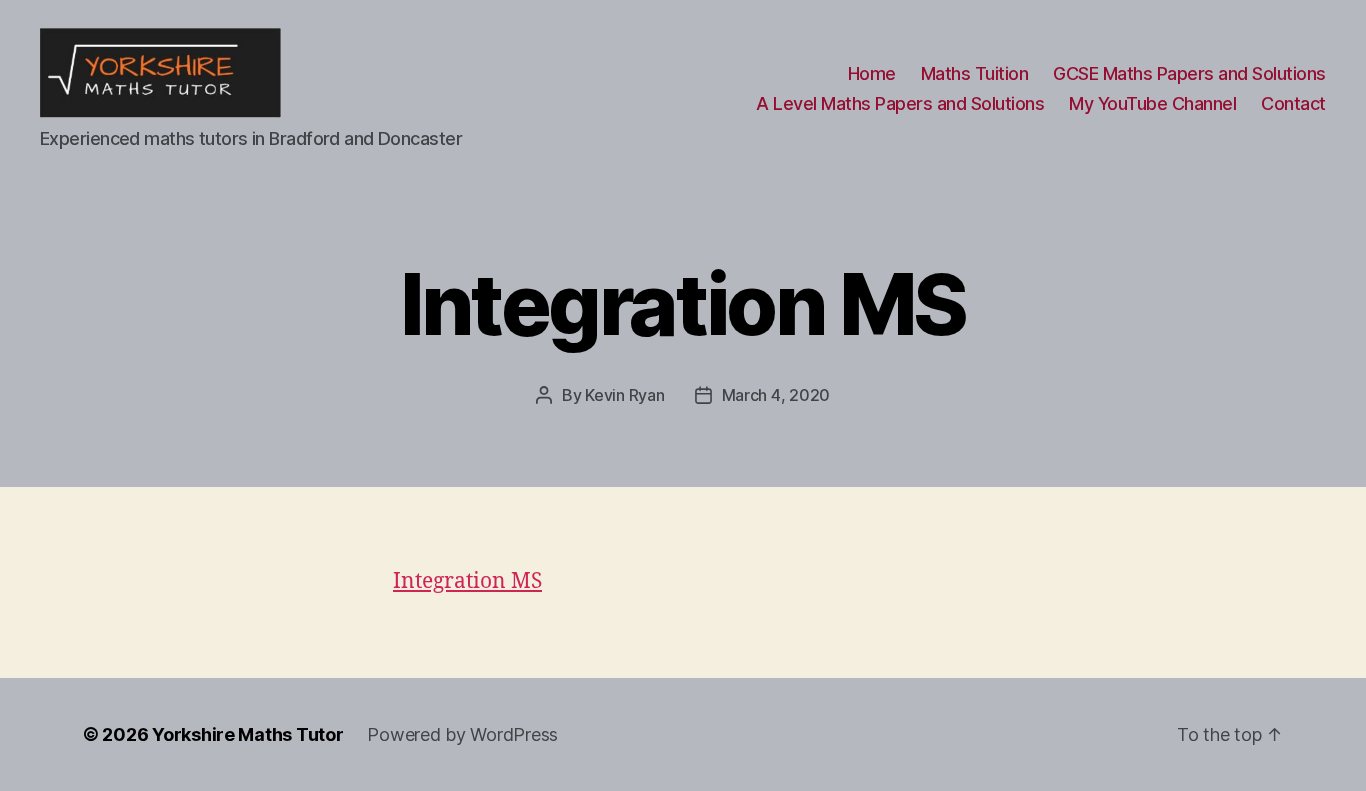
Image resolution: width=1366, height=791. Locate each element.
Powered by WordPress (462, 734)
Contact (1293, 103)
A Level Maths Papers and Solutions (900, 103)
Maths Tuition (975, 73)
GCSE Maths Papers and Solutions (1189, 73)
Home (872, 73)
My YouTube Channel (1152, 103)
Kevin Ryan (624, 395)
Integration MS (467, 581)
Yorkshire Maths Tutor (247, 734)
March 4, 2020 (776, 395)
